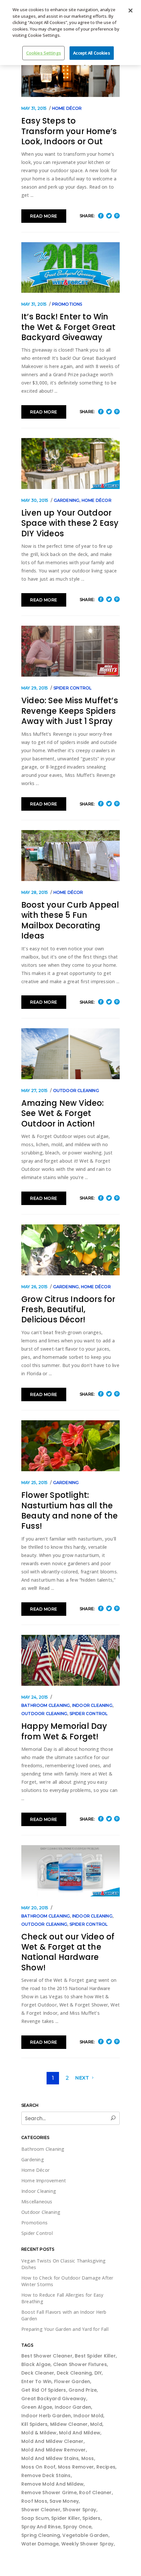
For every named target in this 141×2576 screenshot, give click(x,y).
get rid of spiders (44, 2390)
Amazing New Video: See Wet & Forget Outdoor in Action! (63, 1113)
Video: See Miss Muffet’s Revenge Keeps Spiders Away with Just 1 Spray (70, 711)
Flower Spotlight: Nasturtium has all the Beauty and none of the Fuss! (70, 1510)
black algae (36, 2364)
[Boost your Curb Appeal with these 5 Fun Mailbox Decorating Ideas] (70, 856)
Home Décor (67, 108)
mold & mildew (39, 2433)
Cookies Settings (44, 53)
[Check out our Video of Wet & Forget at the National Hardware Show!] (70, 1871)
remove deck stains (46, 2475)
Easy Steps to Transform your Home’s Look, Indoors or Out (69, 131)
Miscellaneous (37, 2202)
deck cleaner (38, 2373)
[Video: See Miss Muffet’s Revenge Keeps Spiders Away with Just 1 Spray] (70, 651)
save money (64, 2501)
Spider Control (73, 688)
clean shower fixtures (80, 2364)
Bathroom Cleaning (46, 1705)
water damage (40, 2544)
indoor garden (73, 2407)
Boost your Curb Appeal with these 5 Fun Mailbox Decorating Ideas (70, 920)
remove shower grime (49, 2493)
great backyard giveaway (54, 2399)
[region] (70, 33)
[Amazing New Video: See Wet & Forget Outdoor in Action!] (70, 1054)
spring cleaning (41, 2535)
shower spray (79, 2510)
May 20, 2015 (35, 1908)
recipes (106, 2467)
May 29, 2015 (35, 688)
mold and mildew (80, 2433)
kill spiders (34, 2424)
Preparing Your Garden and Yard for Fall (65, 2329)
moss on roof (38, 2467)
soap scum (35, 2518)
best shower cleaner (47, 2356)
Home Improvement (44, 2181)
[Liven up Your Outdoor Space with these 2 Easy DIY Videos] (70, 464)
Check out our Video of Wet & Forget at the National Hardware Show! (68, 1952)
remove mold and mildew (52, 2484)
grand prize (83, 2390)
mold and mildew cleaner (52, 2441)
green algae (37, 2407)
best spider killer (95, 2356)
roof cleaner (95, 2493)
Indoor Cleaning (92, 1705)
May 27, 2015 (34, 1091)
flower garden (72, 2381)
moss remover (76, 2467)
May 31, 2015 (34, 108)
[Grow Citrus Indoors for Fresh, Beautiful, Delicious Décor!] (70, 1250)
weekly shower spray (88, 2544)
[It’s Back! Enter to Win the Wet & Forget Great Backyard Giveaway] (70, 268)
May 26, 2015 (34, 1287)
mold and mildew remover (54, 2450)
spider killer (66, 2518)
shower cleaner (41, 2510)
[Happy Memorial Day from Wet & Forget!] (70, 1660)
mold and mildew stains (50, 2458)
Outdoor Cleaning (76, 1091)
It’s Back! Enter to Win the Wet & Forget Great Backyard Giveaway (68, 327)
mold (96, 2424)
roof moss (34, 2501)
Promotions (67, 304)
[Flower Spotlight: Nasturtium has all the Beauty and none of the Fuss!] (70, 1446)
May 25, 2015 (34, 1483)
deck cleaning (74, 2373)
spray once (77, 2527)
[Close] (131, 11)
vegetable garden (85, 2535)
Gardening (67, 500)
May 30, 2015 (35, 500)
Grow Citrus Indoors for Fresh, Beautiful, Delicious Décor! (68, 1310)
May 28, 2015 (35, 892)
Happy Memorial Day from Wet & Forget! (64, 1731)
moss (88, 2458)
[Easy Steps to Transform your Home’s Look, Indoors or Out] (70, 71)
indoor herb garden (46, 2416)
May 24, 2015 (35, 1697)
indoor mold (88, 2416)
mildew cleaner (69, 2424)
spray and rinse (41, 2527)
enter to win (36, 2381)
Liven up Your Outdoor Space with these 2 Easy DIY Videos (70, 523)
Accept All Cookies (91, 53)
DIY (98, 2373)
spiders (91, 2518)
